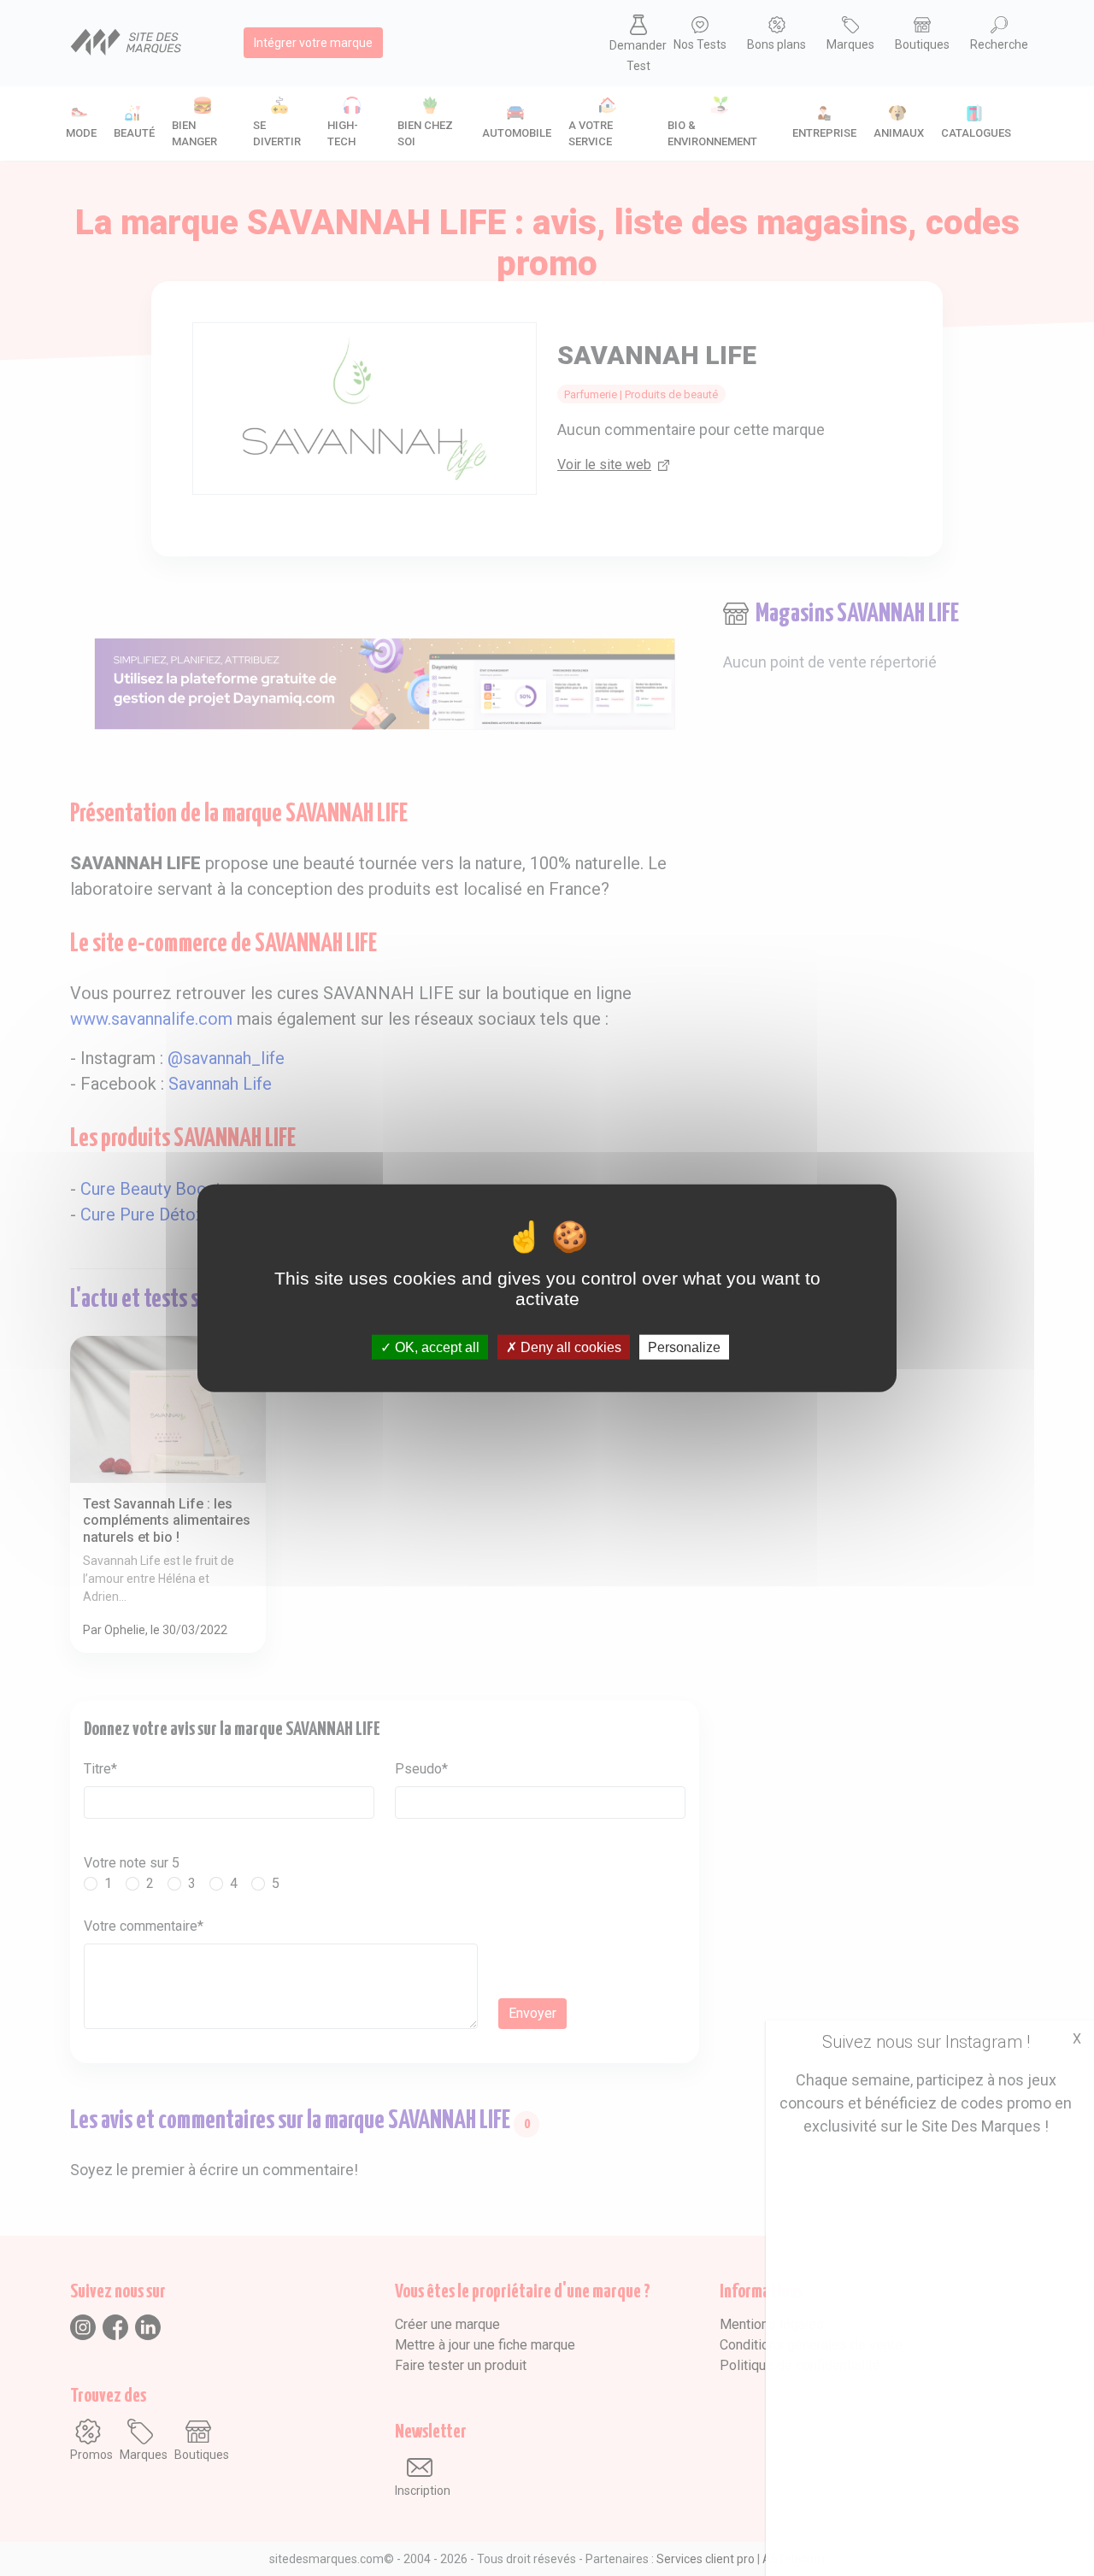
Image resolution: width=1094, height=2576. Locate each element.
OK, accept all (435, 1347)
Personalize (684, 1347)
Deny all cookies (569, 1347)
